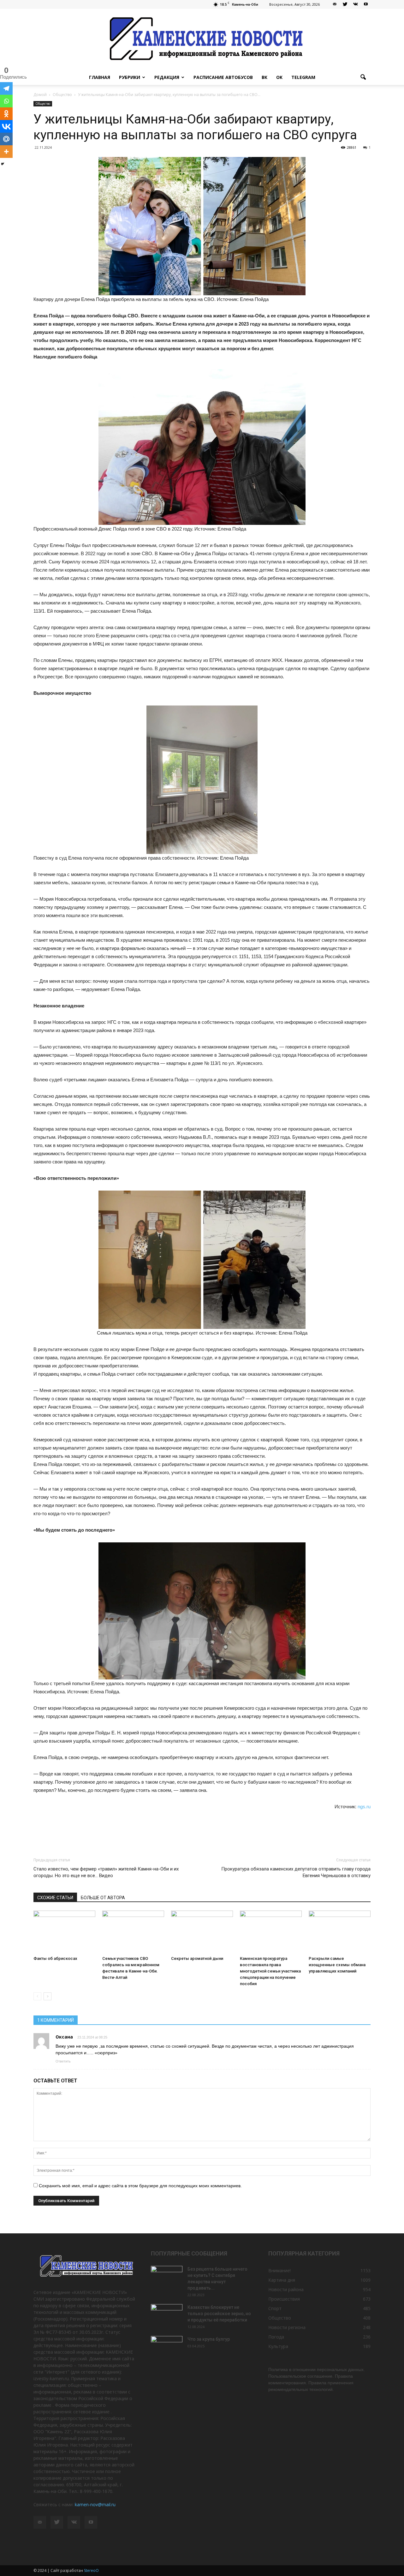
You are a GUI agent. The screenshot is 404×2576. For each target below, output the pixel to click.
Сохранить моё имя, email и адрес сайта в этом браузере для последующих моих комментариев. (140, 2186)
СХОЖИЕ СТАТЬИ (55, 1898)
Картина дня (282, 2280)
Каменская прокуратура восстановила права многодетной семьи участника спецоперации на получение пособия (270, 1971)
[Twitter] (345, 4)
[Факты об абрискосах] (64, 1932)
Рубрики (130, 77)
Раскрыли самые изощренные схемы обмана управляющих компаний (337, 1965)
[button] (363, 77)
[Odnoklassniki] (6, 114)
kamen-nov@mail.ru (95, 2504)
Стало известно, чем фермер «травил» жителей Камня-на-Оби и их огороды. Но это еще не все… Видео (106, 1872)
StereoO (91, 2570)
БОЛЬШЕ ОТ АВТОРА (103, 1898)
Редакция (167, 77)
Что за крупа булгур (209, 2339)
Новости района (286, 2289)
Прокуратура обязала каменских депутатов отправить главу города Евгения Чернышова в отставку (296, 1872)
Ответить (63, 2061)
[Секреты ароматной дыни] (202, 1932)
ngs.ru (364, 1807)
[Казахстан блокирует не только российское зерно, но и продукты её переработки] (167, 2315)
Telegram (303, 77)
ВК (264, 77)
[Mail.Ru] (6, 139)
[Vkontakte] (6, 126)
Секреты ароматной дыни (197, 1958)
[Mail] (335, 4)
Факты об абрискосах (55, 1958)
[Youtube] (366, 4)
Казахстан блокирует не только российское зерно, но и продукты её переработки (219, 2314)
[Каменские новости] (202, 39)
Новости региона (287, 2327)
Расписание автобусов (223, 77)
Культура (278, 2346)
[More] (6, 152)
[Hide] (3, 164)
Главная (100, 77)
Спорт (275, 2308)
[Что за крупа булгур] (167, 2347)
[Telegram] (6, 88)
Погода (276, 2337)
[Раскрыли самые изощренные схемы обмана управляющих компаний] (340, 1932)
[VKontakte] (355, 4)
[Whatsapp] (6, 101)
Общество (43, 104)
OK (279, 77)
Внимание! (279, 2270)
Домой (40, 95)
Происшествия (284, 2299)
